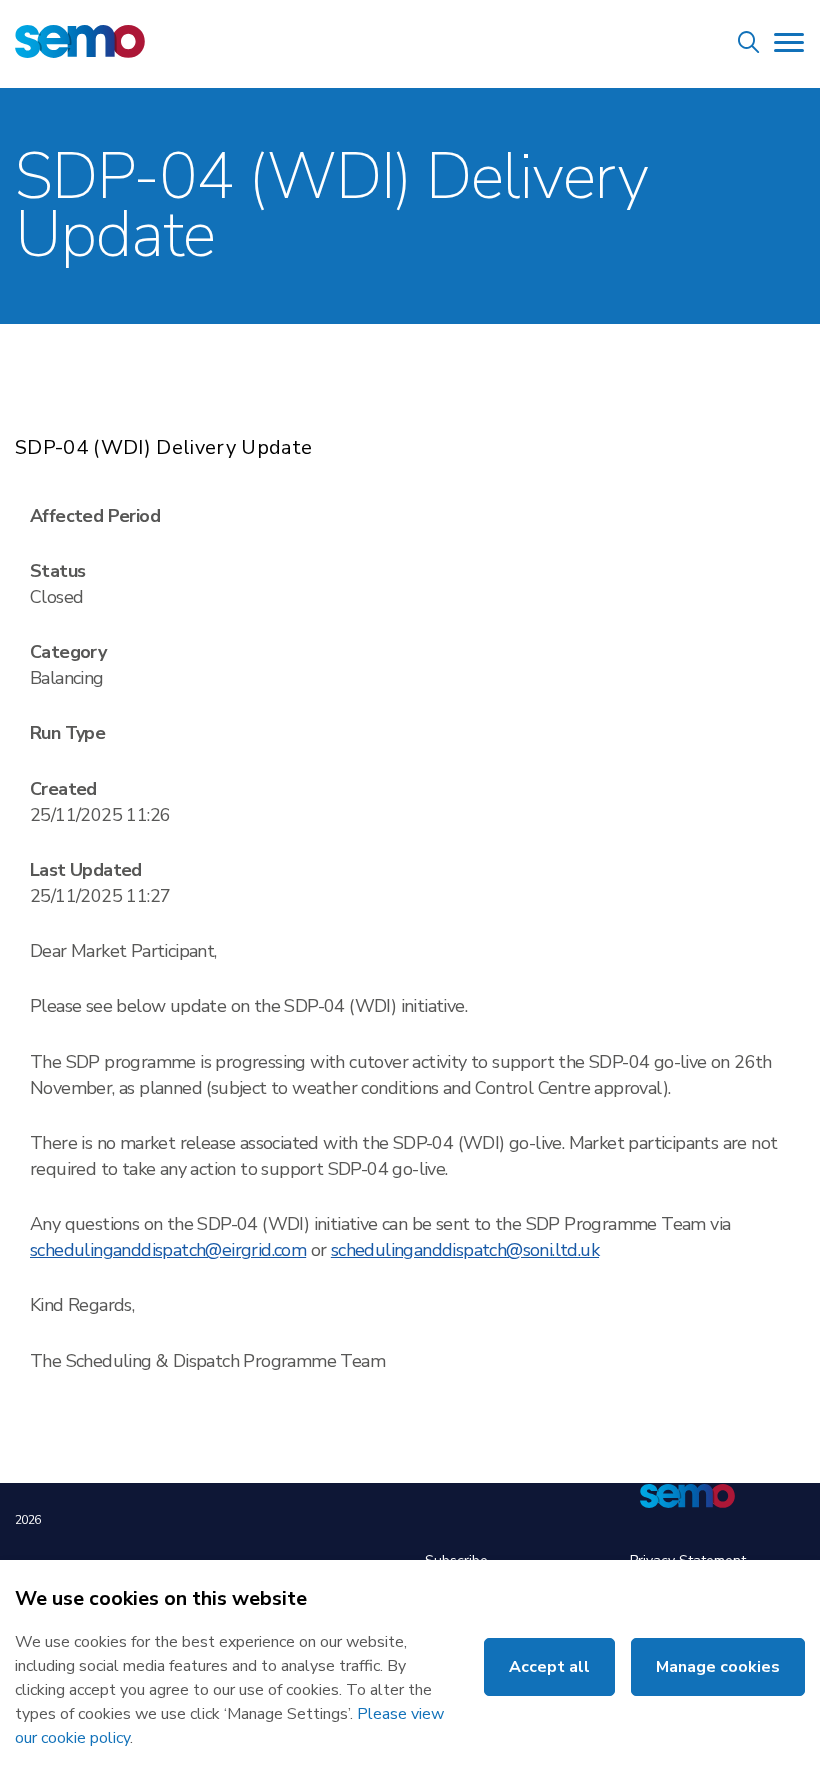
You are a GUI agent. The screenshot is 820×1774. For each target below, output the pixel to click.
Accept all (549, 1667)
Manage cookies (718, 1667)
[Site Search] (749, 45)
